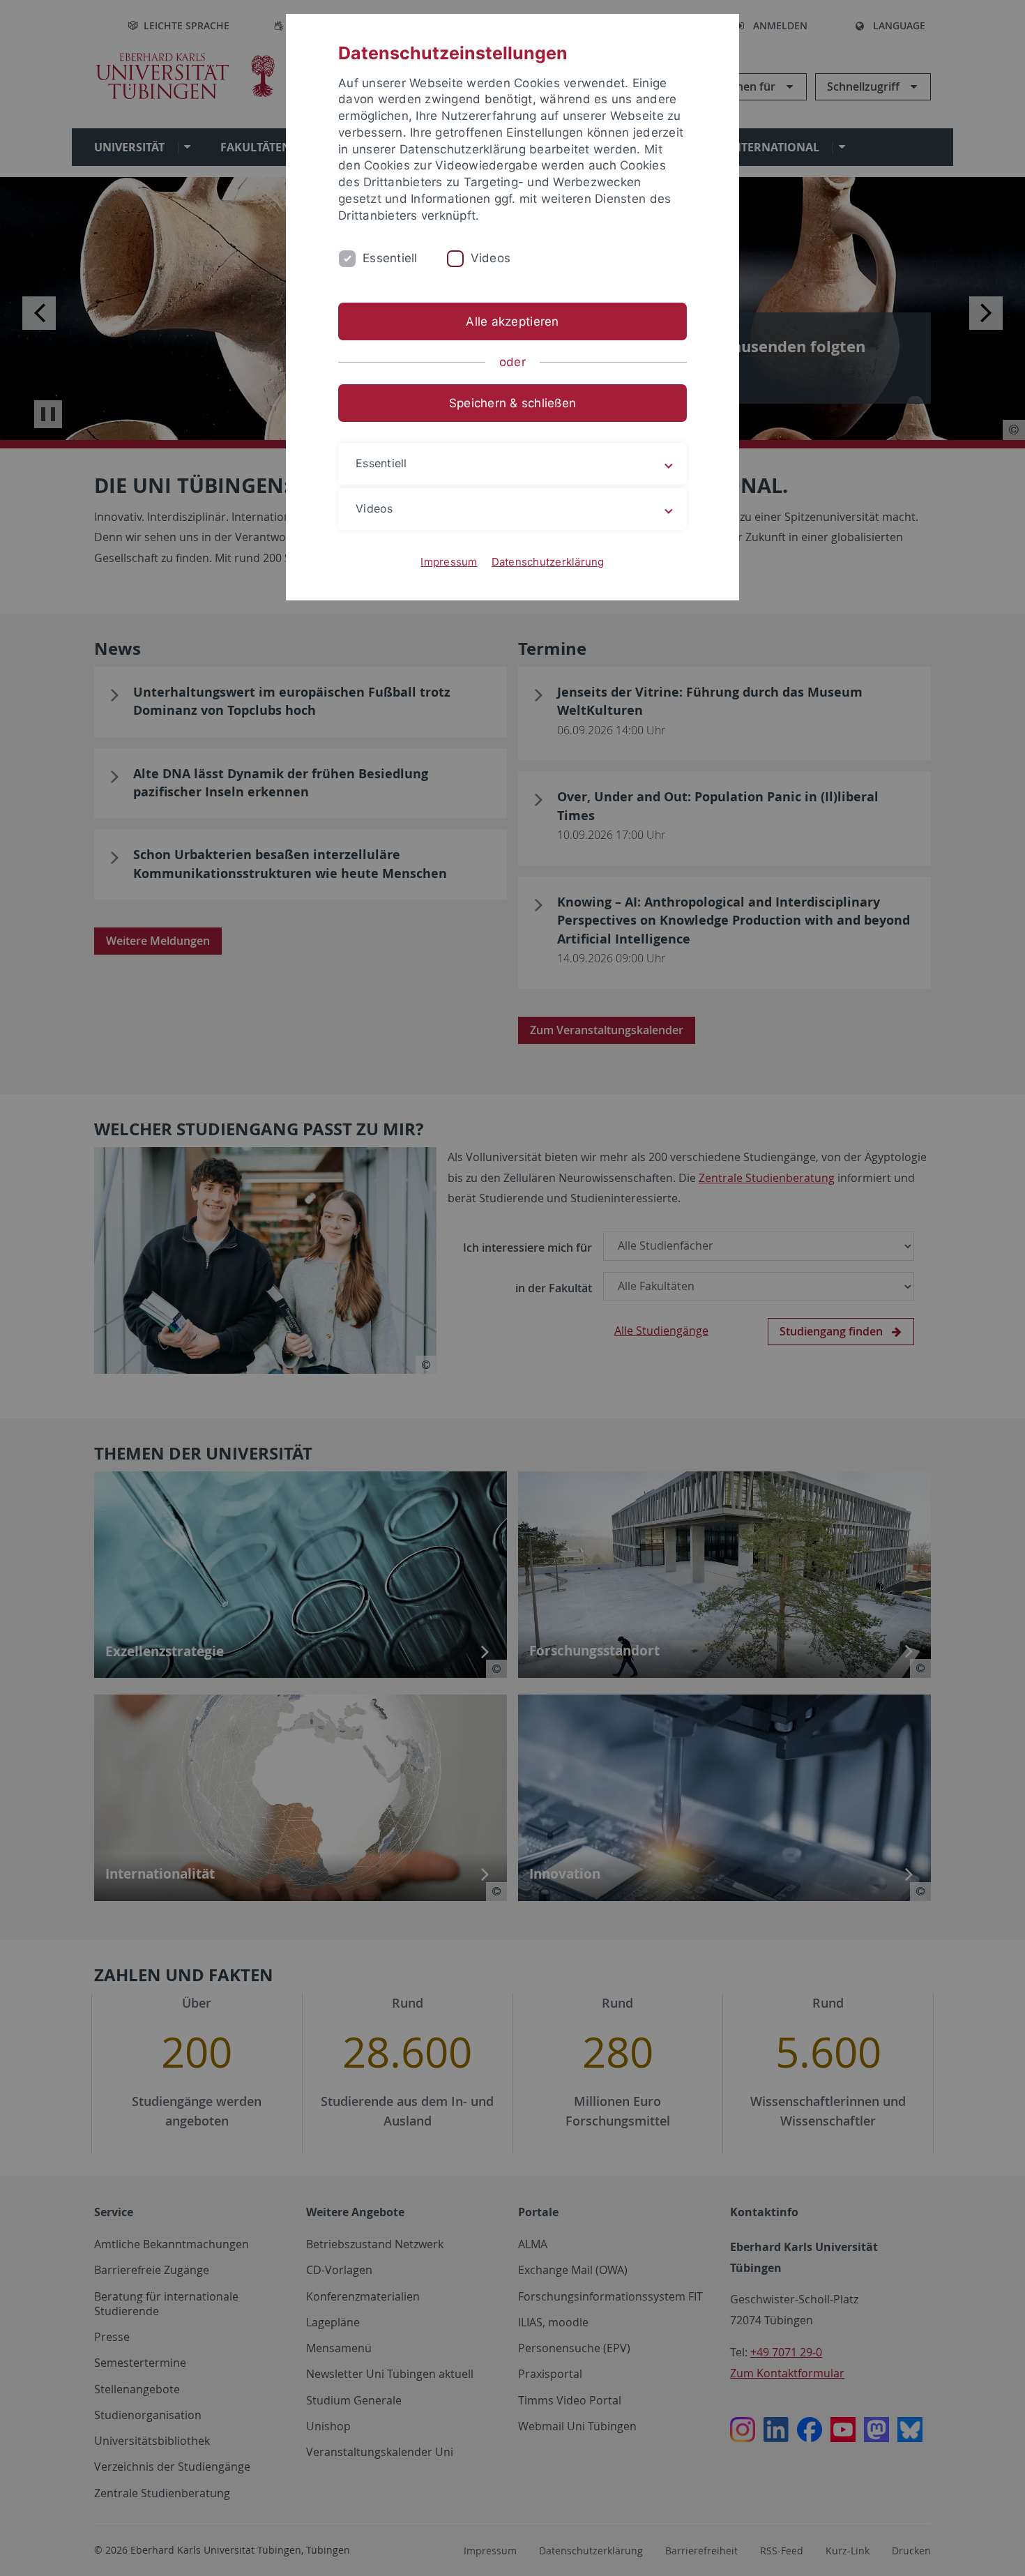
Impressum (449, 562)
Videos (491, 258)
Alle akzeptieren (512, 321)
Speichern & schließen (512, 403)
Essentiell (390, 258)
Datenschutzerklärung (548, 562)
